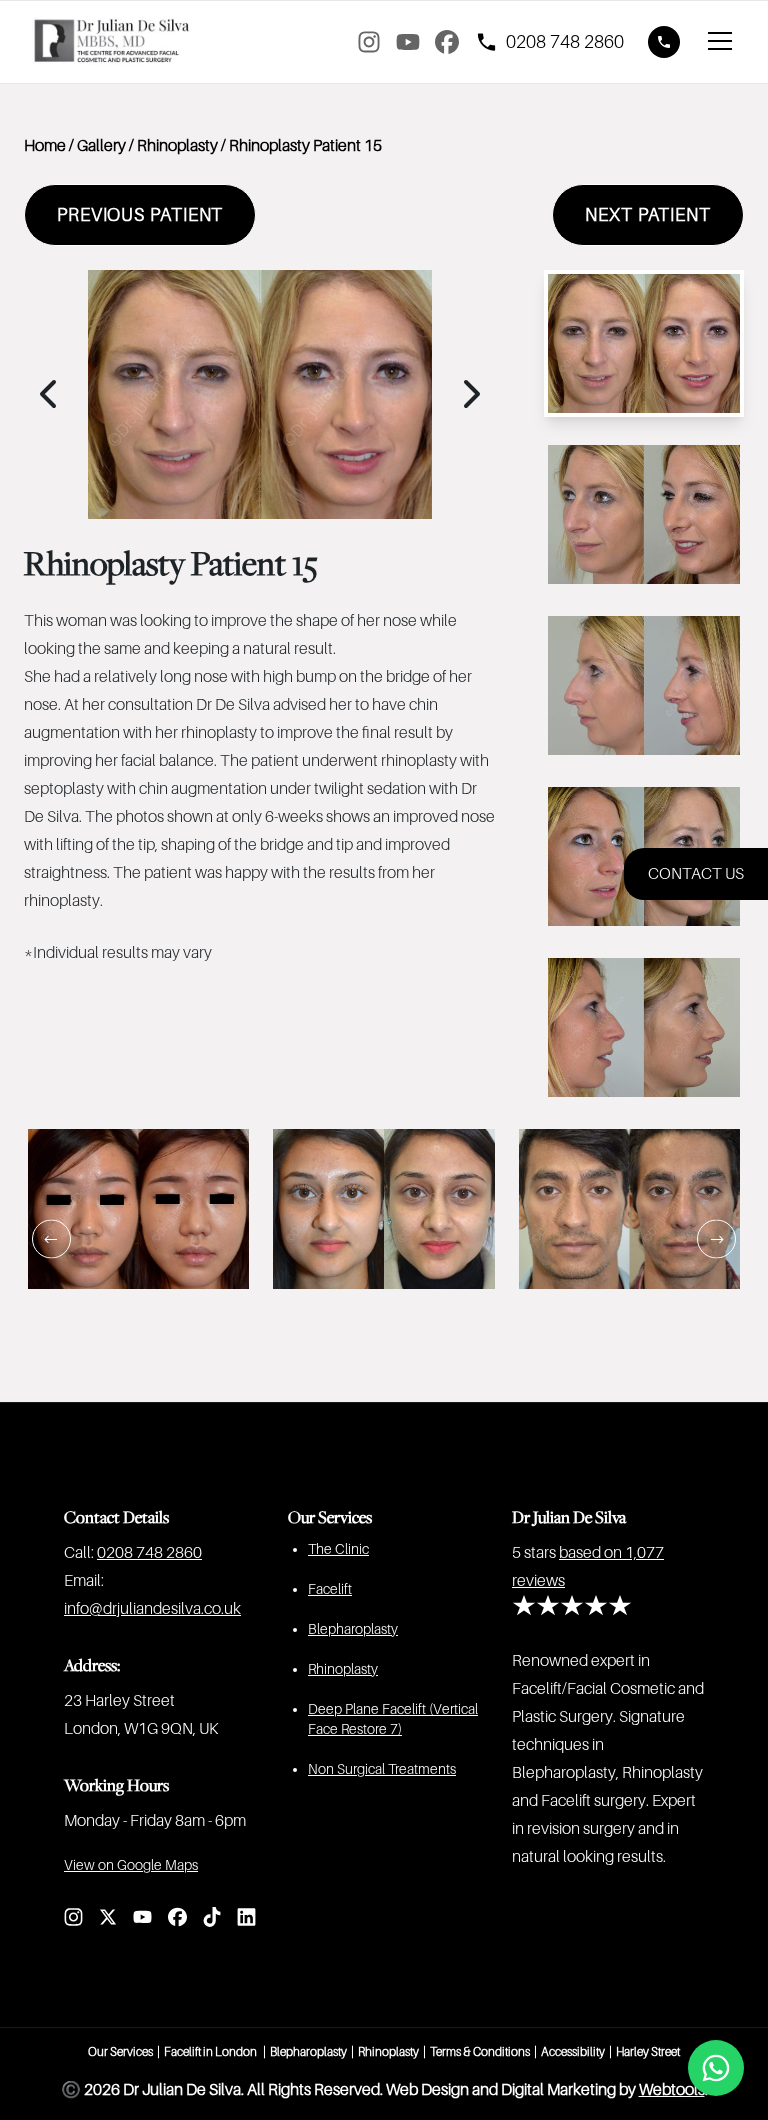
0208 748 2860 (149, 1553)
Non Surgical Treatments (382, 1769)
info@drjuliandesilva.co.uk (152, 1609)
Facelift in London (211, 2052)
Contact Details (116, 1517)
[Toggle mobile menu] (720, 42)
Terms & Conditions (480, 2052)
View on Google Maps (131, 1865)
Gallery (101, 146)
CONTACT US (696, 874)
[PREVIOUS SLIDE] (51, 1239)
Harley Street (648, 2052)
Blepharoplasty (353, 1629)
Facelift (330, 1589)
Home (45, 146)
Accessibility (573, 2052)
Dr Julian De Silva (569, 1517)
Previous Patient (140, 215)
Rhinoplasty (177, 146)
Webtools (672, 2090)
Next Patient (648, 215)
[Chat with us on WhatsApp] (716, 2068)
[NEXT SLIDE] (716, 1239)
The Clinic (338, 1549)
